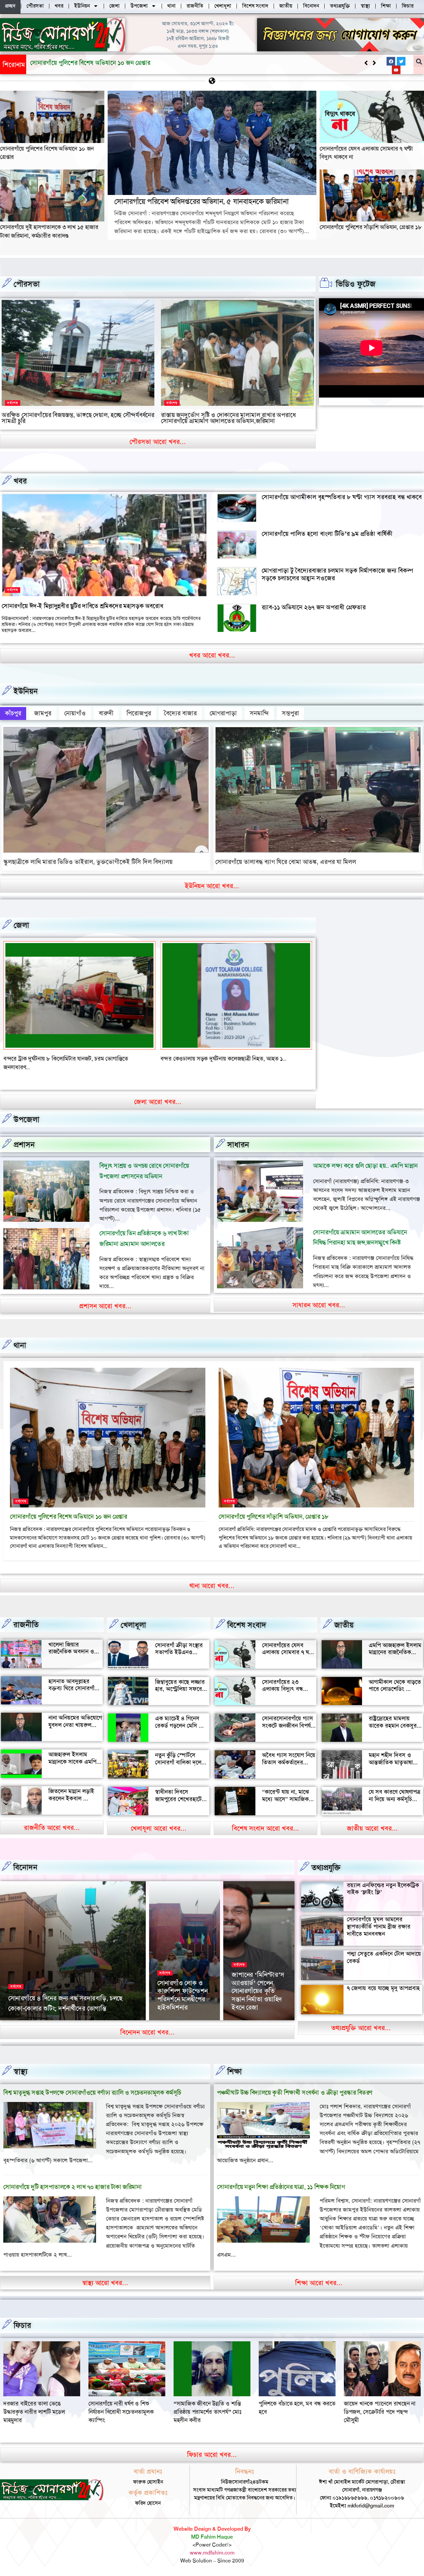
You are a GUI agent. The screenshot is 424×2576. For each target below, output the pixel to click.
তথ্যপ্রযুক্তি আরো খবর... (361, 2028)
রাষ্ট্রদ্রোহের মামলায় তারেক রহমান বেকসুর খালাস (393, 1725)
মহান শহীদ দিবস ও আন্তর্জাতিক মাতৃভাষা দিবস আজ (391, 1762)
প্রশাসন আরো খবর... (105, 1306)
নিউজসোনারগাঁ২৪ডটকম (30, 2019)
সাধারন (238, 1145)
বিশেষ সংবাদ (247, 1625)
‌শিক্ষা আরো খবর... (319, 2283)
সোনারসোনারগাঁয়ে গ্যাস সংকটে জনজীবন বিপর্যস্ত (288, 1722)
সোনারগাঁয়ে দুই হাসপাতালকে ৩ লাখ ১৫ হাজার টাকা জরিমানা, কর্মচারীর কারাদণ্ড (49, 231)
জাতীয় (344, 1625)
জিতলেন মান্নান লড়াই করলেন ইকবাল (71, 1795)
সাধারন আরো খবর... (319, 1305)
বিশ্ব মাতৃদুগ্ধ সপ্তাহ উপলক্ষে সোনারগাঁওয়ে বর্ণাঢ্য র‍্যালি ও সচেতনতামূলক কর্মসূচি (92, 2093)
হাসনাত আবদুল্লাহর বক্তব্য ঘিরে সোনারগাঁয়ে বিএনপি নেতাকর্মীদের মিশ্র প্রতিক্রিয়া (74, 1692)
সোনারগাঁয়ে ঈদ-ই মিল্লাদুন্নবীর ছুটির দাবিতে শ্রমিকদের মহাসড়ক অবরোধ (82, 606)
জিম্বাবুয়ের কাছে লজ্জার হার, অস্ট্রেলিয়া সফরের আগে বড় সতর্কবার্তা (180, 1689)
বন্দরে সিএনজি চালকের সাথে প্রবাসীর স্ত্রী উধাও (53, 1059)
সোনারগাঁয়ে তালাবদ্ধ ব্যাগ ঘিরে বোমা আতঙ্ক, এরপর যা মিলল (286, 862)
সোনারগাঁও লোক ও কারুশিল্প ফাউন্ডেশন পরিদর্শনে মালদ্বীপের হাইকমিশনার (183, 1995)
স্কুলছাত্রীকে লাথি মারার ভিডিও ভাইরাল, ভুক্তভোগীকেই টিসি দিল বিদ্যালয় (88, 862)
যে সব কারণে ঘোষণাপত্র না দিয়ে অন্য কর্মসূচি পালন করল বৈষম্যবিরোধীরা (395, 1803)
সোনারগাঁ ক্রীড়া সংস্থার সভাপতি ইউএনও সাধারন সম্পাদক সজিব (180, 1652)
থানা (20, 1345)
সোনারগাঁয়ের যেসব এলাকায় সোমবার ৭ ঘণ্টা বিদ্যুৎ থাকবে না (288, 1652)
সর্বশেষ (13, 403)
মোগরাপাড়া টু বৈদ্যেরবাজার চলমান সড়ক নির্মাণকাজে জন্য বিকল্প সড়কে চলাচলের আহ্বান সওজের (337, 574)
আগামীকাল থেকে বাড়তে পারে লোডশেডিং (395, 1686)
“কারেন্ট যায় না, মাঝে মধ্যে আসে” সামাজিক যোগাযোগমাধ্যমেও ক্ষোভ (289, 1799)
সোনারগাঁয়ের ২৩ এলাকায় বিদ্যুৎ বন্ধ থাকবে (283, 1689)
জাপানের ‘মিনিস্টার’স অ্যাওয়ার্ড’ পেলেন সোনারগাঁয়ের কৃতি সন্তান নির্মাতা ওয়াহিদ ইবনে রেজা (258, 1991)
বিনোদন (25, 1867)
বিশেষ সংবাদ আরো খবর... (265, 1828)
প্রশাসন (24, 1145)
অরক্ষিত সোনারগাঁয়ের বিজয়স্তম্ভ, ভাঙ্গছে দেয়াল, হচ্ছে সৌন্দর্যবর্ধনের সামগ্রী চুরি (78, 418)
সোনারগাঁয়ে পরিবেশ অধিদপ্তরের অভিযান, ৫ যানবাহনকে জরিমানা (106, 63)
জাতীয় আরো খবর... (372, 1828)
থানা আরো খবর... (212, 1586)
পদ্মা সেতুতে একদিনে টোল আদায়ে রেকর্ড (384, 1957)
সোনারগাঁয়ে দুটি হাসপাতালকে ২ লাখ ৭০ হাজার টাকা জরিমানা (72, 2187)
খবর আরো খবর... (212, 655)
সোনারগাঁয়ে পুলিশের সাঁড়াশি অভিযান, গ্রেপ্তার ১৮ (371, 227)
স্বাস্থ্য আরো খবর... (105, 2283)
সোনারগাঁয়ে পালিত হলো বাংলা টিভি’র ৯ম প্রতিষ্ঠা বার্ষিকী (327, 534)
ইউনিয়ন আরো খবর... (212, 886)
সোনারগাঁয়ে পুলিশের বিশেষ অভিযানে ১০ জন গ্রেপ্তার (69, 1517)
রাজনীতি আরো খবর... (52, 1828)
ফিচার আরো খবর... (212, 2455)
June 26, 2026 (173, 2019)
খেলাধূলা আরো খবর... (159, 1828)
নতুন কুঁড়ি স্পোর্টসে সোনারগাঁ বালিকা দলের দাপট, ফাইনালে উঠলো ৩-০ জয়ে (180, 1766)
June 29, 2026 (71, 2019)
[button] (374, 63)
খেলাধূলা (133, 1625)
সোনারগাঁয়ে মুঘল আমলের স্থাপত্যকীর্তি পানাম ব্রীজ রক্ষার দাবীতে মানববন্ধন (379, 1926)
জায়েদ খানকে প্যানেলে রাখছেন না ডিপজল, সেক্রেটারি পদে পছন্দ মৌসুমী (209, 2412)
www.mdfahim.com (212, 2553)
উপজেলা (26, 1120)
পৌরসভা (27, 284)
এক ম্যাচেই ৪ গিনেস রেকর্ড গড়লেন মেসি (177, 1722)
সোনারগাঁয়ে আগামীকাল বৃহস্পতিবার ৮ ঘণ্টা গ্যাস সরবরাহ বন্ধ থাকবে (342, 497)
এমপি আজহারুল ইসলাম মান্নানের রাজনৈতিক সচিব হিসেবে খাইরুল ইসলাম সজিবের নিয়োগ (395, 1656)
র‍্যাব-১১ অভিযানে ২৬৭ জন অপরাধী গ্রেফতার (314, 607)
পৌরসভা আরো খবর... (158, 442)
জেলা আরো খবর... (158, 1102)
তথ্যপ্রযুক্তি (326, 1868)
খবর (20, 481)
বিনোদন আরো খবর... (147, 2032)
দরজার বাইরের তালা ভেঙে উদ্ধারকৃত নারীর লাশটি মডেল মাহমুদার (289, 2412)
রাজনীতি (26, 1625)
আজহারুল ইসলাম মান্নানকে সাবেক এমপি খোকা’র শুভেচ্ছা (72, 1762)
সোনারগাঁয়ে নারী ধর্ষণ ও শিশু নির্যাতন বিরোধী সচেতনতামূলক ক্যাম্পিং (376, 2412)
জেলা (21, 925)
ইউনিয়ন (26, 691)
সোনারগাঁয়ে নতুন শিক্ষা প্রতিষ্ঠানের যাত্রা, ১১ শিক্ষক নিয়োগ (281, 2187)
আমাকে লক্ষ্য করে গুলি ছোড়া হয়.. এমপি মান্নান (365, 1166)
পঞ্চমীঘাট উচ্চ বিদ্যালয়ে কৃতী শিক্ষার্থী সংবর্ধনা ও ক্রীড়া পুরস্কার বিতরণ (295, 2093)
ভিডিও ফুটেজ (356, 284)
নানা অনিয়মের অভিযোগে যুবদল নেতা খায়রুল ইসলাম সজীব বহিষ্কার (75, 1725)
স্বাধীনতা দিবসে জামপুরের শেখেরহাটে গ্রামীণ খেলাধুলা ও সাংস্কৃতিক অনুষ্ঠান (178, 1803)
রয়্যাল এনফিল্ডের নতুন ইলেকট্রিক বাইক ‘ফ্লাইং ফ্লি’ (383, 1889)
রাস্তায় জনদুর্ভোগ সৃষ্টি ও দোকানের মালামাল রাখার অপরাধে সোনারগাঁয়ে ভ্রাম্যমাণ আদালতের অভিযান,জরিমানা (228, 418)
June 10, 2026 (247, 2019)
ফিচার (22, 2325)
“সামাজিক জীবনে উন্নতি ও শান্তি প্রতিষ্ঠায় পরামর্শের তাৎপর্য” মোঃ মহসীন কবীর (37, 2412)
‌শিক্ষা (235, 2072)
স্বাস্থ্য (21, 2072)
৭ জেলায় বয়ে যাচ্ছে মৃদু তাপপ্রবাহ (383, 1988)
